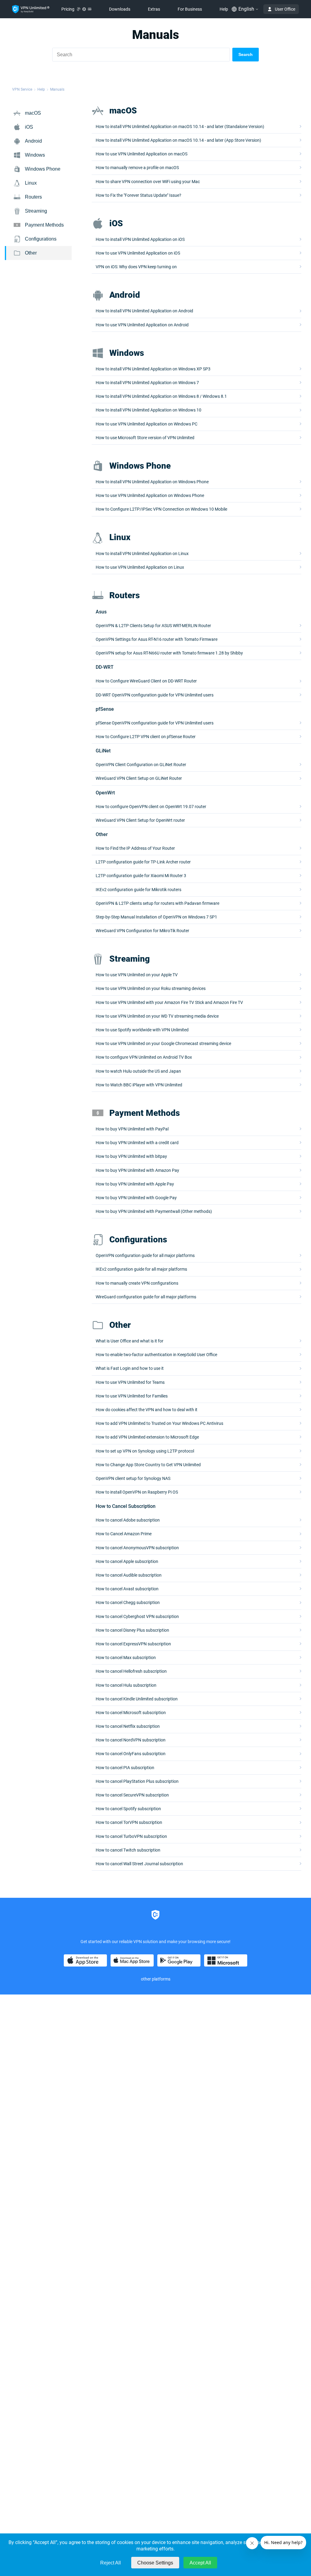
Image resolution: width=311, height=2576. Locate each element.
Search (246, 54)
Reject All (111, 2563)
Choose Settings (155, 2563)
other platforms (156, 1979)
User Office (285, 9)
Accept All (200, 2563)
